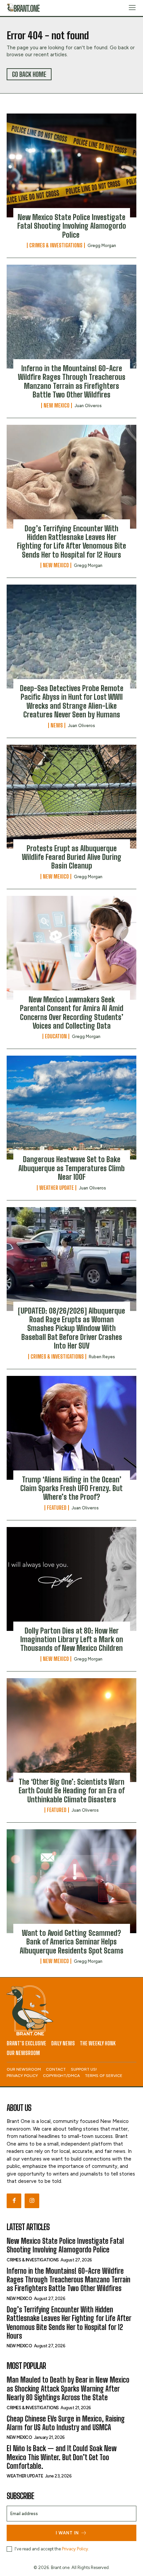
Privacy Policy (75, 2549)
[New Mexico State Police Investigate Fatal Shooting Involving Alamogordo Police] (71, 165)
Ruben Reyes (102, 1357)
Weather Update (57, 1188)
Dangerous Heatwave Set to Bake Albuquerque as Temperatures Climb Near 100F (71, 1168)
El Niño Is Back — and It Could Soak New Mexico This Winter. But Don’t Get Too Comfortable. (62, 2457)
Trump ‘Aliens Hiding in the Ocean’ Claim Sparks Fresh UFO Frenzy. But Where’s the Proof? (71, 1488)
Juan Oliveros (88, 406)
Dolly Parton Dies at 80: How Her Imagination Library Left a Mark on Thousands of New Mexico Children (72, 1640)
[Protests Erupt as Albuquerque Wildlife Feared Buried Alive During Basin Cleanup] (71, 797)
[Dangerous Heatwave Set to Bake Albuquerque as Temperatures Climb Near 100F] (71, 1108)
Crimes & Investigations (56, 245)
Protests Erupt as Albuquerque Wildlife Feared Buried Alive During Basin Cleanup (72, 857)
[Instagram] (32, 2201)
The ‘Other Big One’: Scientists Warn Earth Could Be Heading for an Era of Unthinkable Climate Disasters (72, 1791)
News (57, 725)
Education (56, 1036)
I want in (67, 2533)
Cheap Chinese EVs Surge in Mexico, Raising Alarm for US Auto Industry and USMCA (66, 2423)
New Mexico (57, 405)
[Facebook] (14, 2201)
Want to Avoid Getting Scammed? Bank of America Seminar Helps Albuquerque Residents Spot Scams (71, 1942)
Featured (57, 1508)
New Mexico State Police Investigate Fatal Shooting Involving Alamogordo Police (72, 226)
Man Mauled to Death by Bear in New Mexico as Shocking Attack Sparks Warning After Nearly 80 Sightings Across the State (68, 2389)
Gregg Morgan (102, 246)
